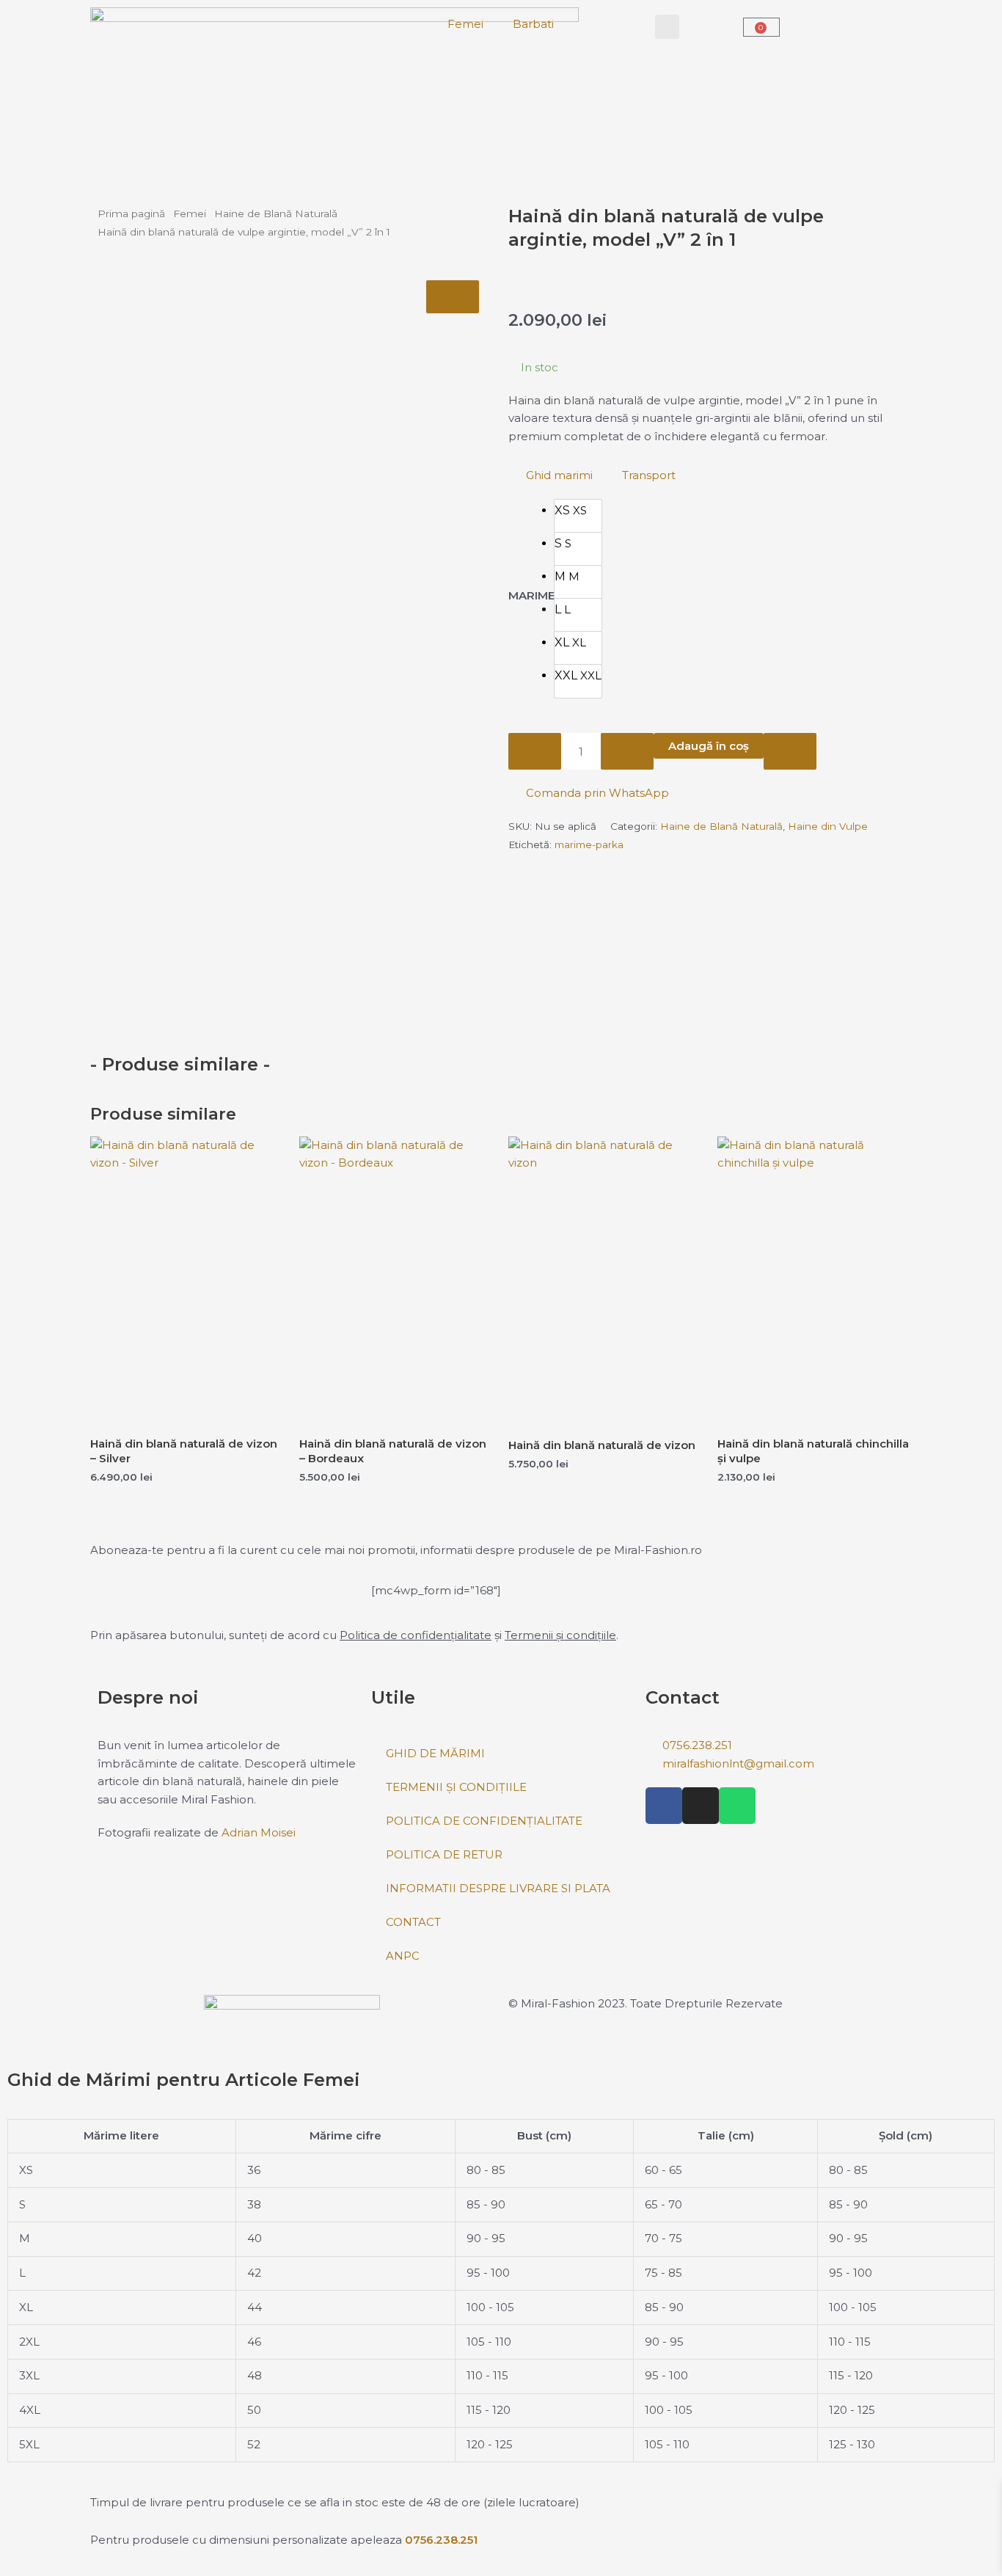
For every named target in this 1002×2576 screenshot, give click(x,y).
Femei (465, 24)
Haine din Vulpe (828, 826)
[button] (667, 27)
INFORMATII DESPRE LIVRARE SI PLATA (498, 1888)
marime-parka (589, 844)
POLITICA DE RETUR (444, 1854)
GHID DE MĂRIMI (435, 1753)
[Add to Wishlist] (790, 751)
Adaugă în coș (709, 746)
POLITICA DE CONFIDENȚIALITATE (484, 1821)
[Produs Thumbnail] (453, 297)
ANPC (403, 1956)
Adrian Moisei (259, 1832)
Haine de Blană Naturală (276, 214)
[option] (578, 516)
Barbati (533, 24)
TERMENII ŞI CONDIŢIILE (456, 1787)
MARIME (531, 595)
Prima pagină (131, 214)
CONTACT (413, 1922)
